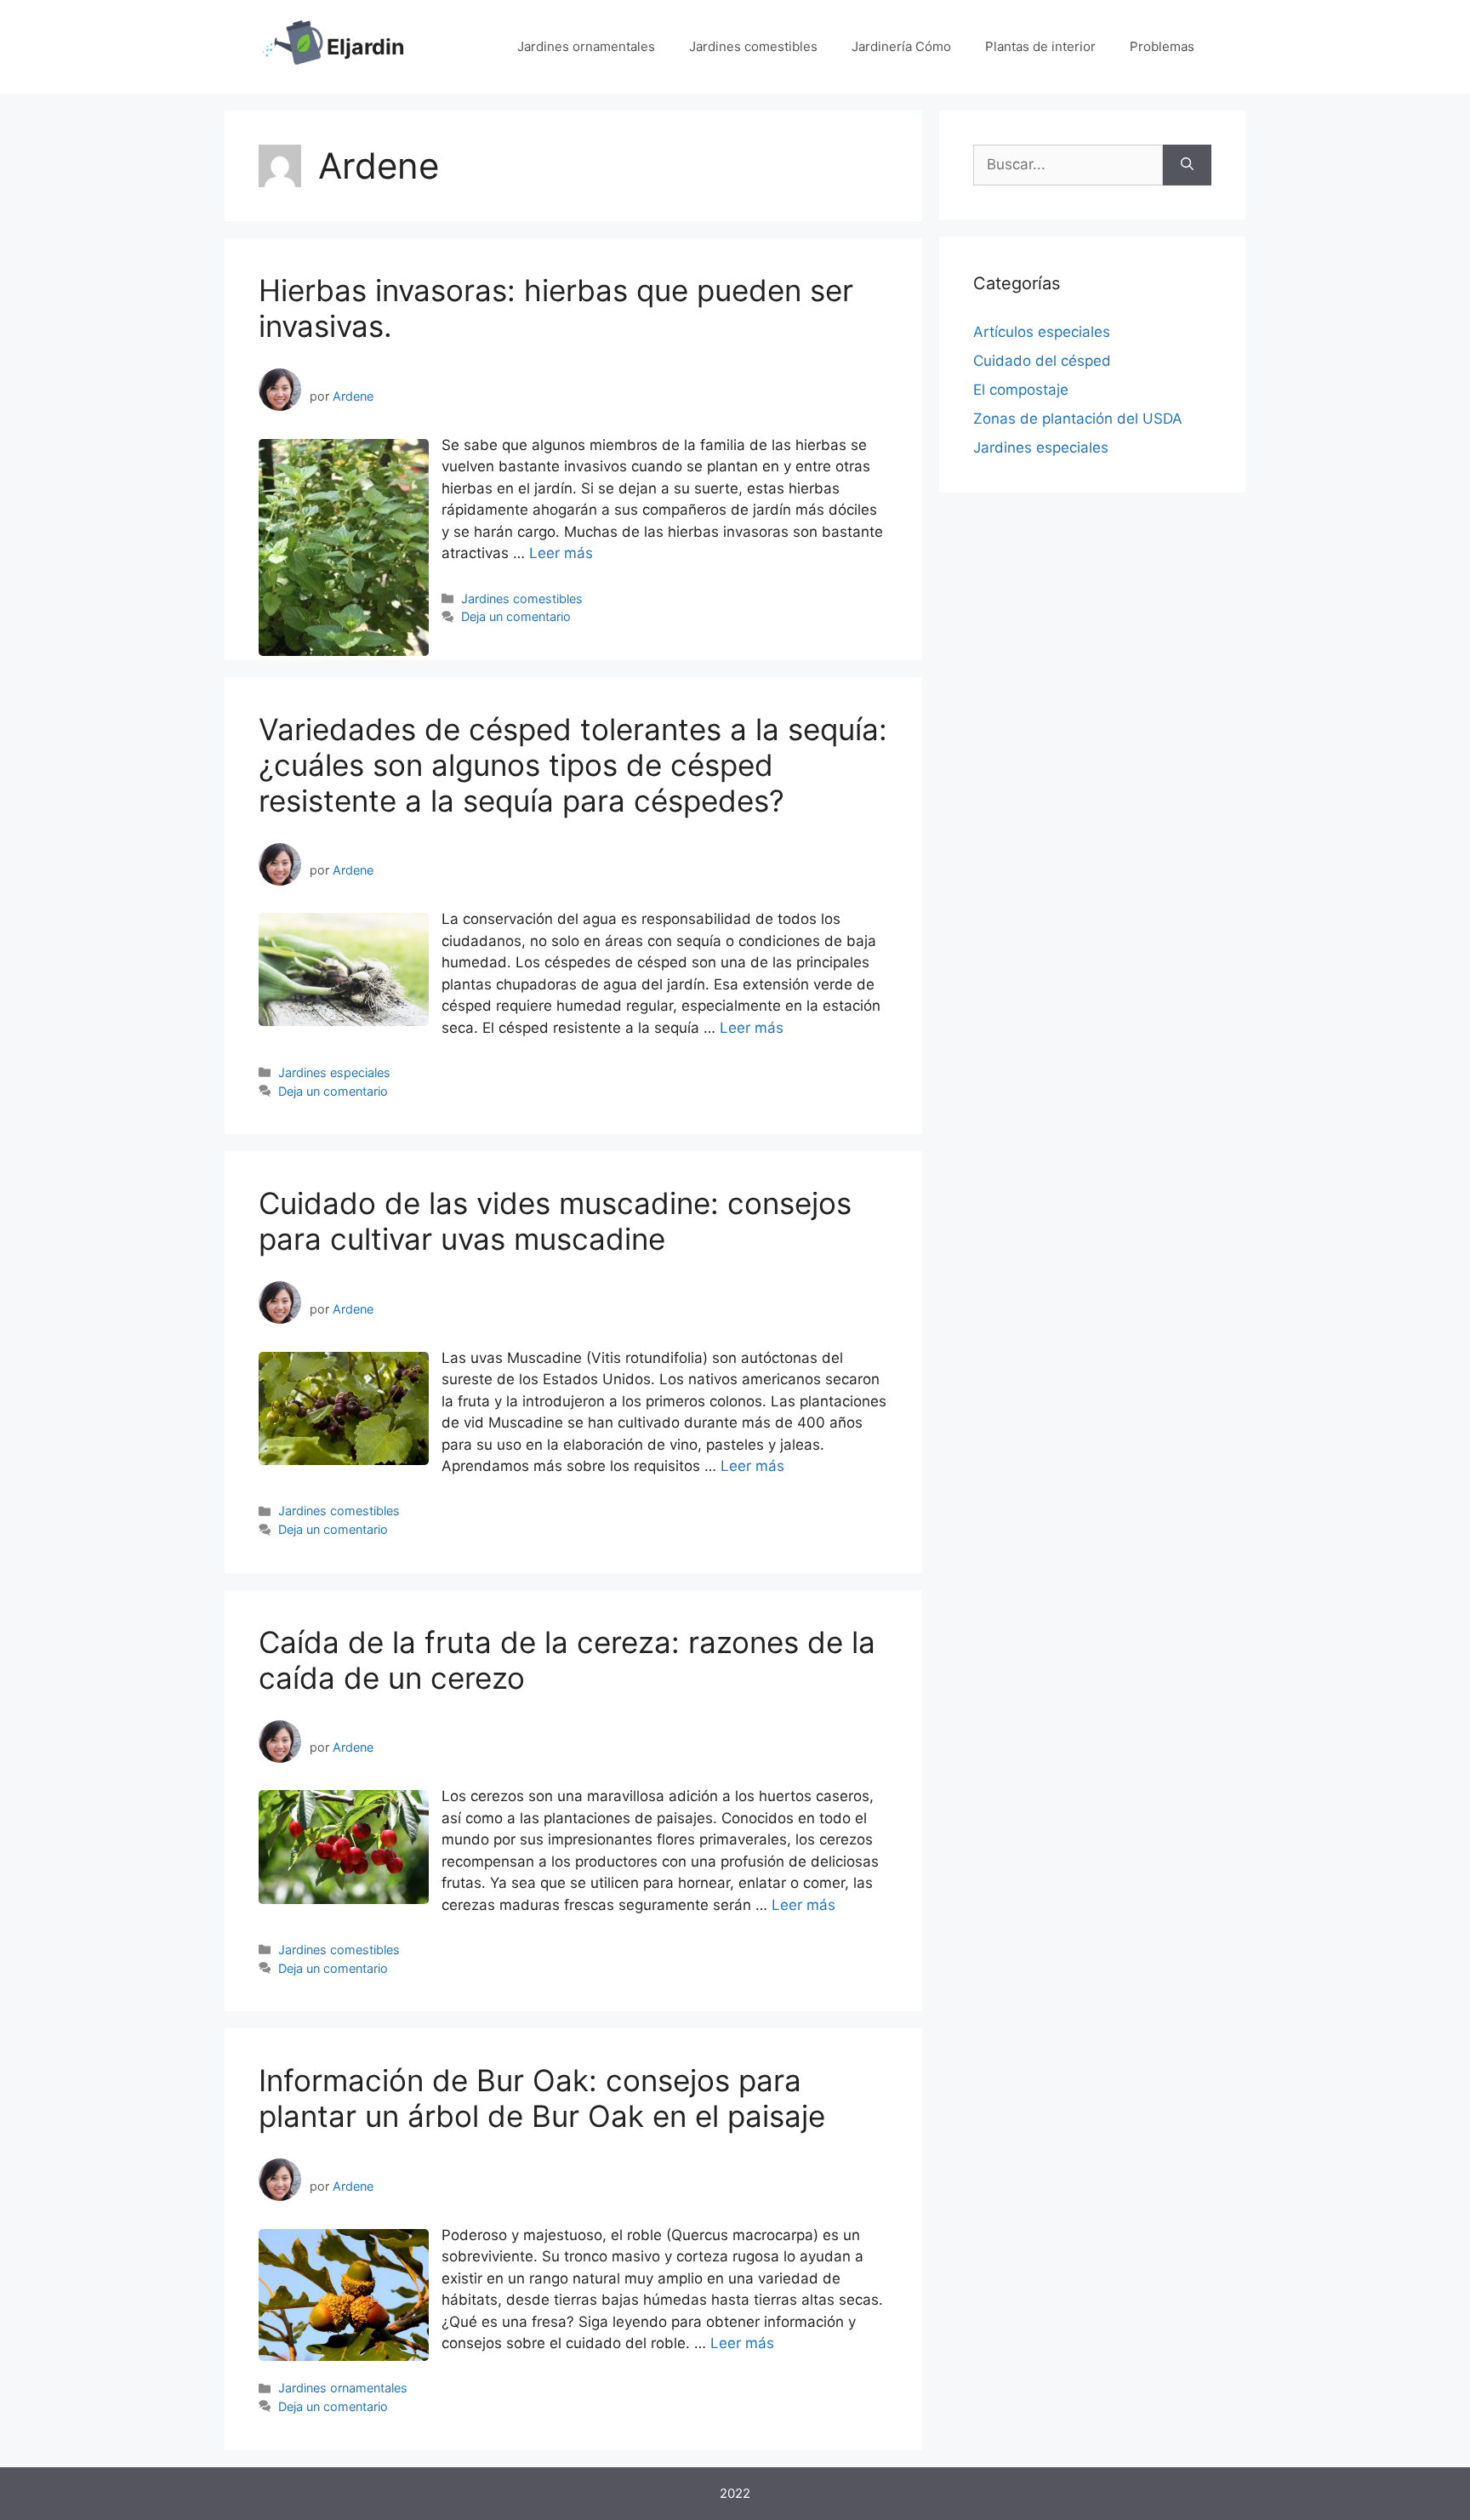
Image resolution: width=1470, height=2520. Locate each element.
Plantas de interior (1040, 46)
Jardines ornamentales (586, 46)
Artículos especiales (1042, 332)
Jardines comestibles (753, 46)
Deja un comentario (516, 616)
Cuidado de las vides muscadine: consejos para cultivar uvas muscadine (555, 1221)
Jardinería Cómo (901, 46)
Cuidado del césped (1042, 361)
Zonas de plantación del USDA (1078, 419)
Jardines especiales (334, 1072)
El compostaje (1021, 390)
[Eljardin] (293, 46)
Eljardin (366, 47)
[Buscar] (1187, 165)
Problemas (1162, 46)
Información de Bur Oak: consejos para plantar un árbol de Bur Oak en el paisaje (542, 2098)
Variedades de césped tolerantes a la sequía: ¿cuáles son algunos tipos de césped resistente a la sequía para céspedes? (573, 765)
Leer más (561, 553)
